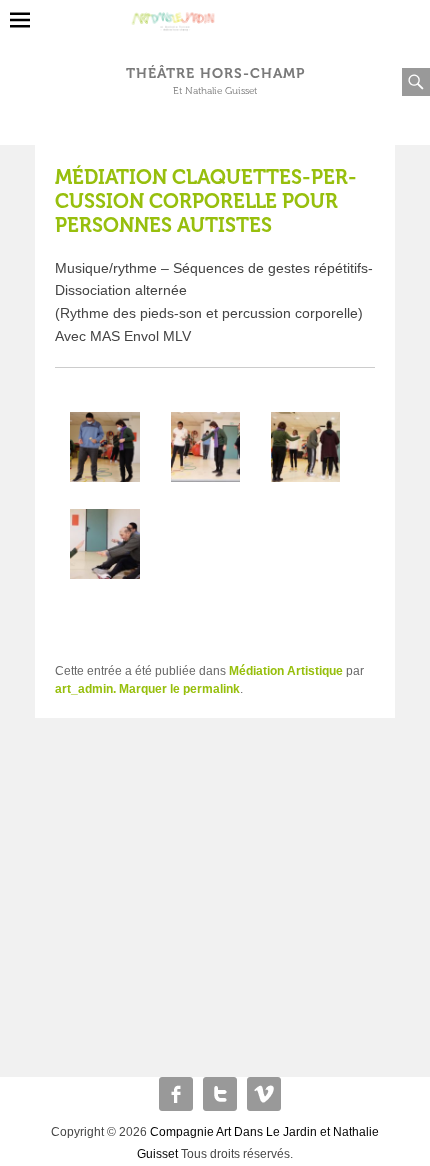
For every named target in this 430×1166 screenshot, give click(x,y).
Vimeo (264, 1094)
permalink (211, 689)
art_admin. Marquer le (119, 689)
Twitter (220, 1094)
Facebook (176, 1094)
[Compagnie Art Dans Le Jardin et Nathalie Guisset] (215, 14)
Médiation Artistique (286, 671)
